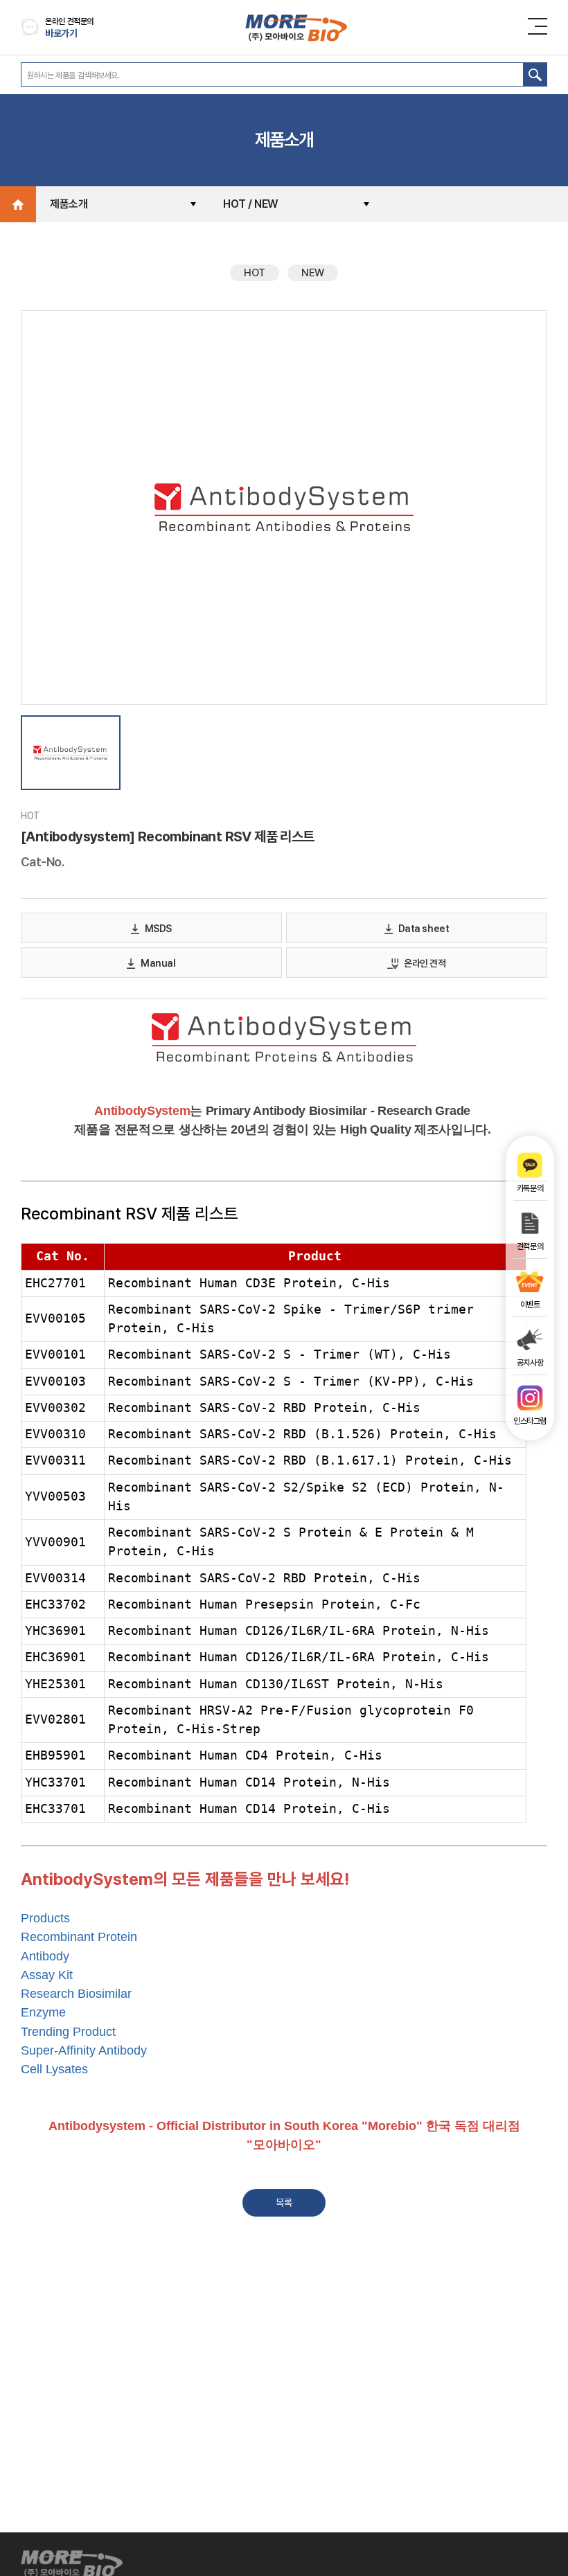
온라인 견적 (425, 963)
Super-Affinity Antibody (84, 2050)
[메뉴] (541, 26)
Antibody (45, 1956)
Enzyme (43, 2012)
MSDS (158, 929)
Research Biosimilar (76, 1994)
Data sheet (424, 929)
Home (18, 204)
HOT (255, 273)
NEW (313, 273)
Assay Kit (47, 1975)
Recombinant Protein (79, 1937)
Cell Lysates (54, 2069)
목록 (284, 2203)
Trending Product (68, 2032)
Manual (158, 963)
